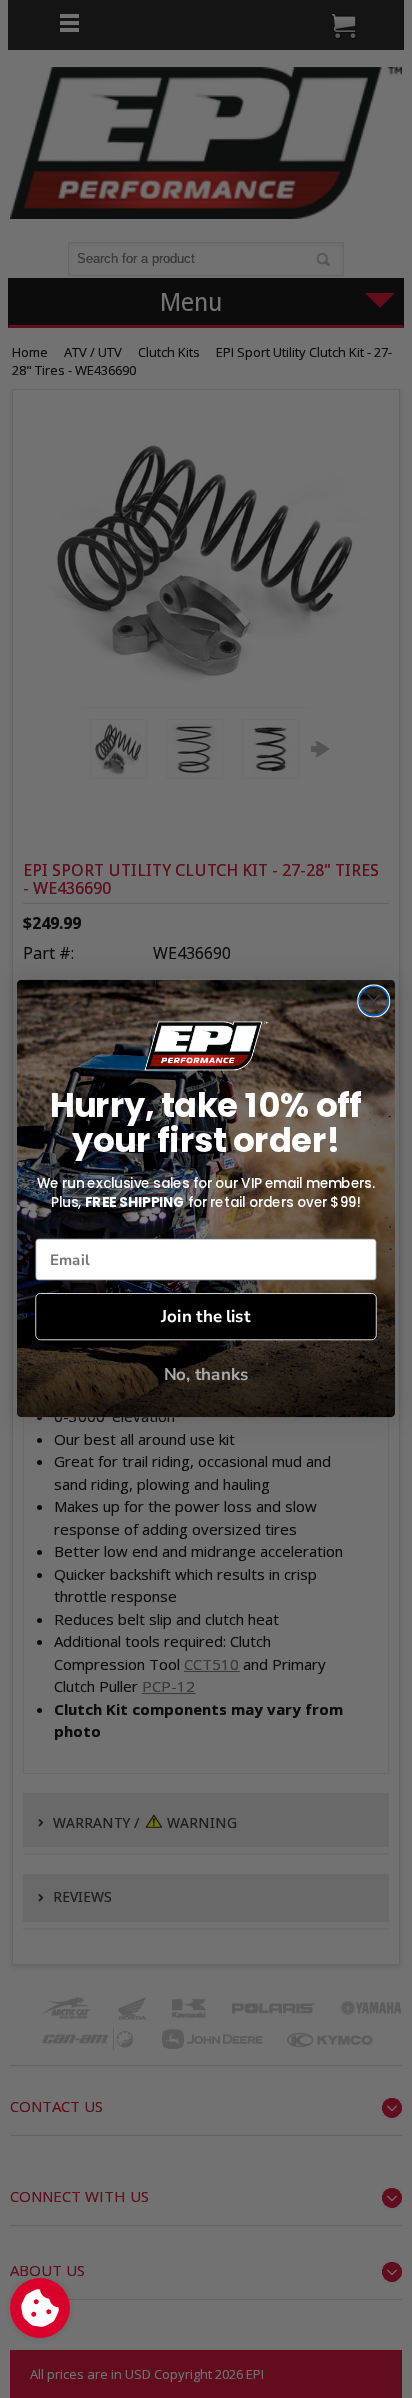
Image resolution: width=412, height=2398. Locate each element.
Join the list (205, 1317)
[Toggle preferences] (40, 2308)
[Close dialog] (373, 1001)
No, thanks (206, 1375)
